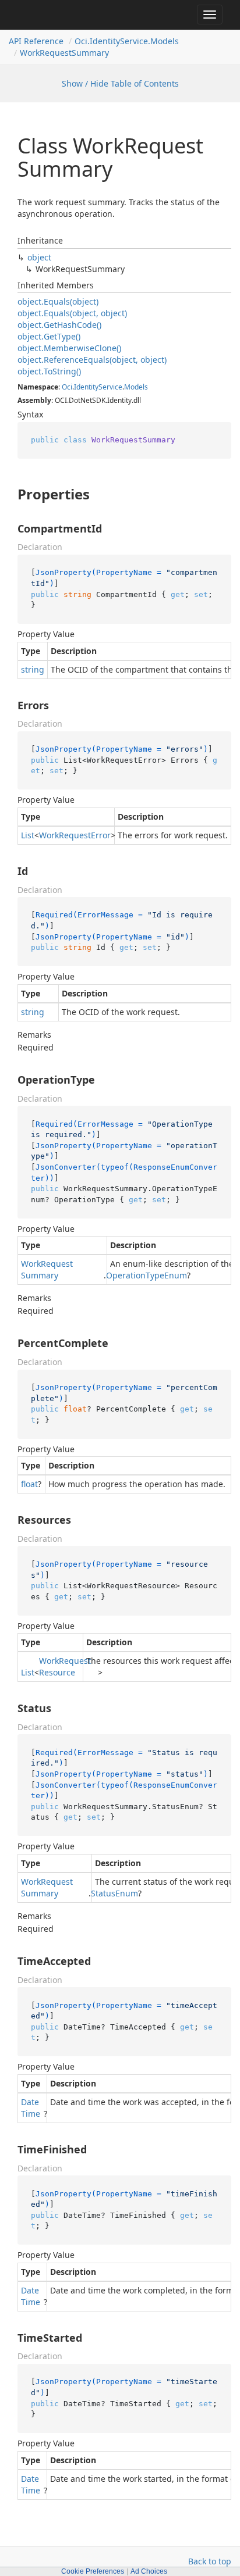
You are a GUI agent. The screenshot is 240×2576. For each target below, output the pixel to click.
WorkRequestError (75, 835)
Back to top (210, 2561)
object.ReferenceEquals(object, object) (92, 360)
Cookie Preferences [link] (93, 2571)
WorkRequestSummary (64, 53)
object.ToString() (49, 371)
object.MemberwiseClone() (69, 348)
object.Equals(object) (58, 301)
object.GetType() (49, 336)
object (39, 257)
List (28, 835)
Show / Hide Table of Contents (120, 83)
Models (136, 387)
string (33, 669)
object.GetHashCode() (59, 325)
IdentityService (98, 387)
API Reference (36, 41)
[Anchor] (9, 494)
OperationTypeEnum (147, 1275)
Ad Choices (149, 2571)
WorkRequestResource (65, 1666)
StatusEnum (114, 1893)
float (29, 1484)
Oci (67, 387)
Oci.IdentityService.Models (127, 41)
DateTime (31, 2108)
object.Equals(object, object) (72, 313)
